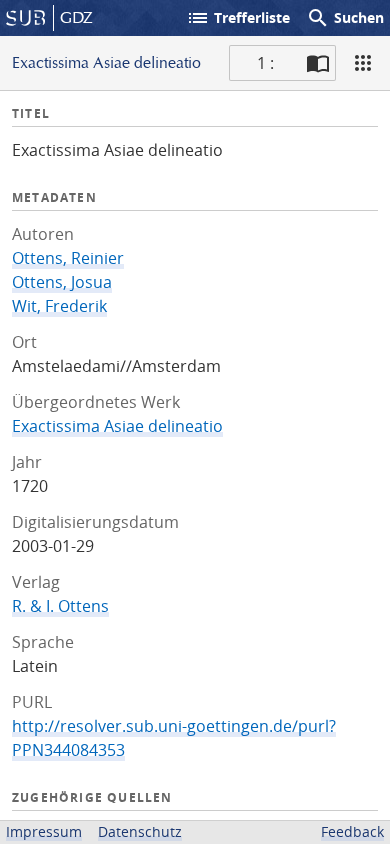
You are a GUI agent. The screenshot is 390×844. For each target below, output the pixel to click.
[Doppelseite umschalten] (318, 63)
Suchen (345, 18)
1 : (265, 63)
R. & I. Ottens (60, 606)
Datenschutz (140, 831)
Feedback (352, 831)
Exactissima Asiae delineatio (117, 426)
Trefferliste (238, 18)
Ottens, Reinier (68, 258)
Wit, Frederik (59, 306)
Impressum (44, 831)
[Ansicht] (363, 63)
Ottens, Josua (62, 282)
